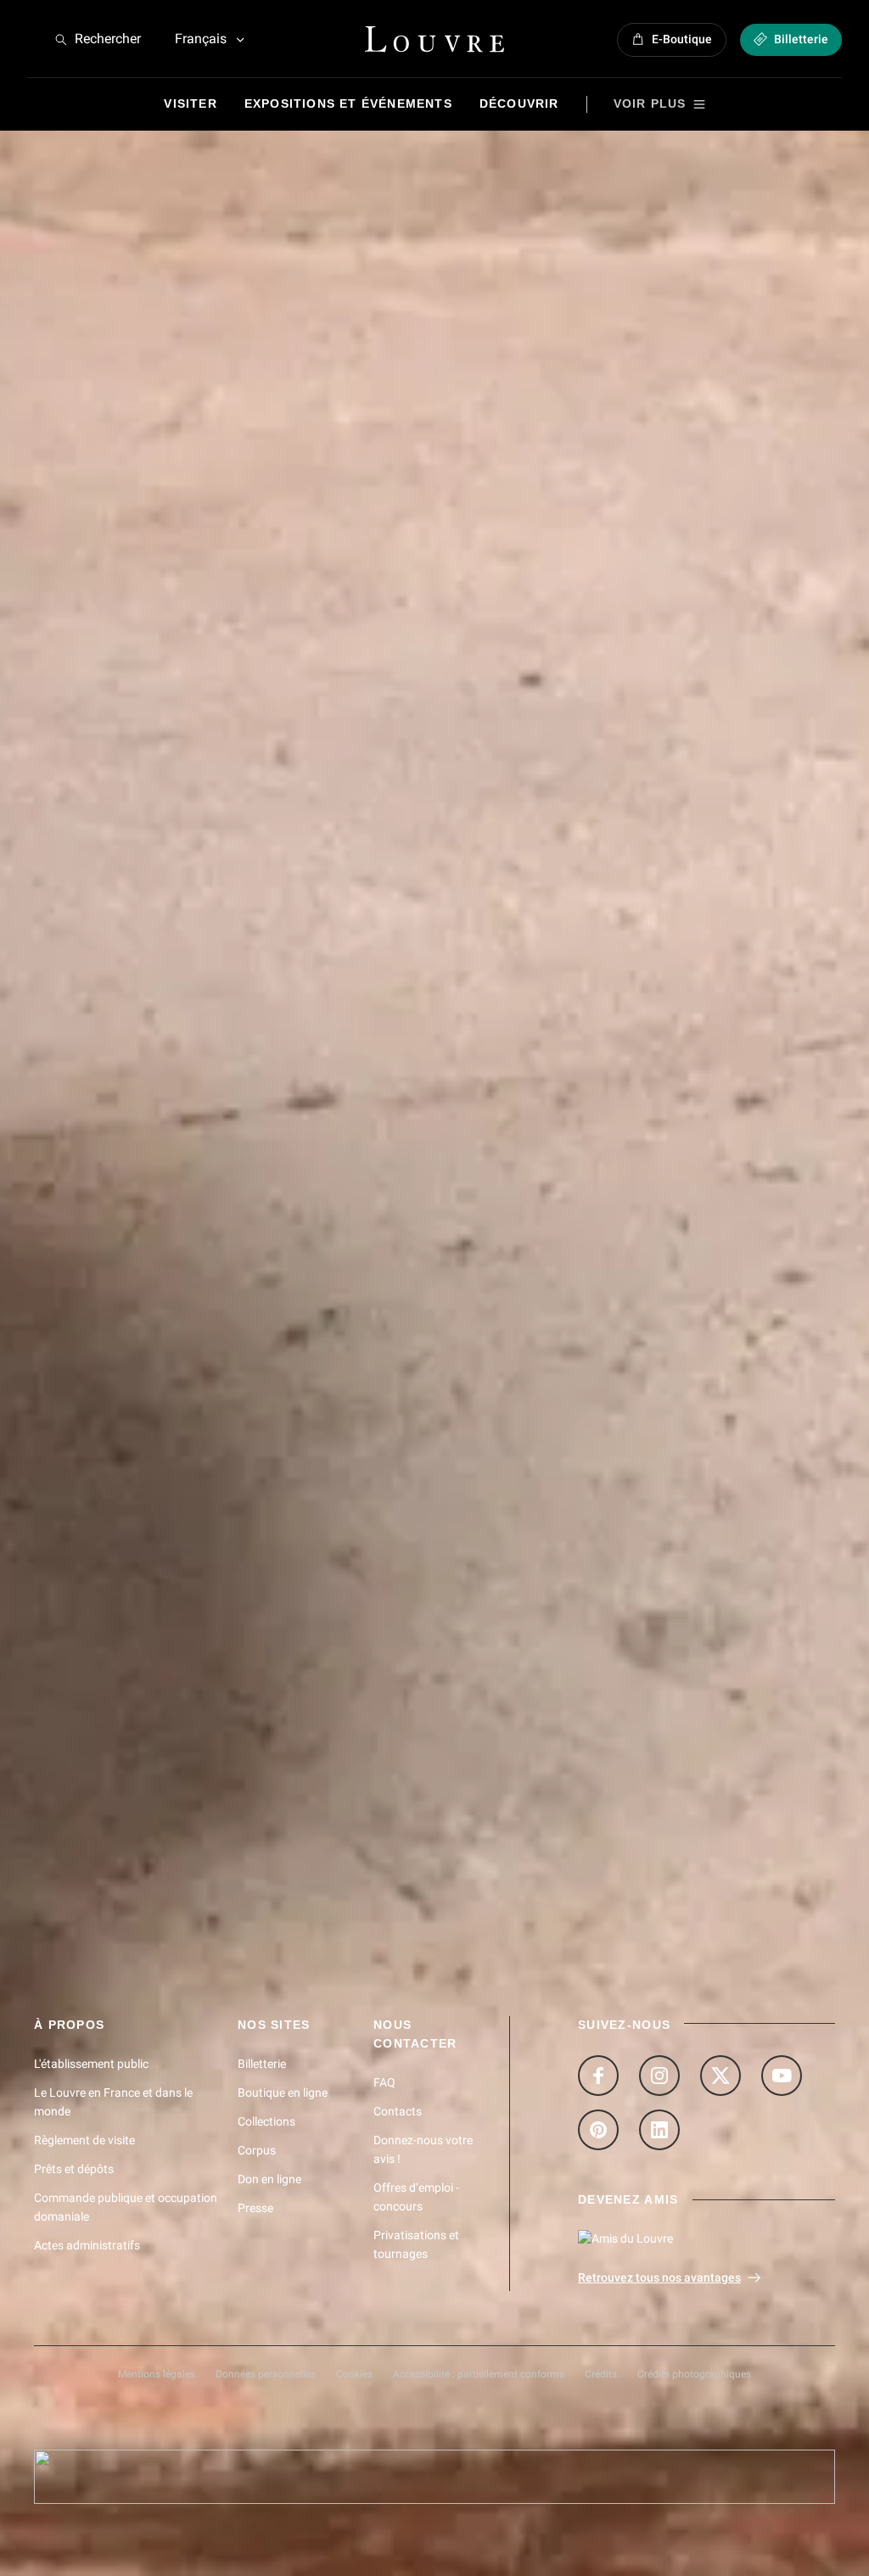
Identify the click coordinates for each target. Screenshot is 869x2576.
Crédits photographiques (694, 2374)
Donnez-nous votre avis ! (423, 2149)
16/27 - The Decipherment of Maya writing (163, 1663)
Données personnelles (266, 2374)
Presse (255, 2208)
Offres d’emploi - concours (416, 2197)
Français (201, 39)
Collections (266, 2121)
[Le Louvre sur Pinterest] (598, 2130)
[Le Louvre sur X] (720, 2076)
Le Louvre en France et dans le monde (113, 2102)
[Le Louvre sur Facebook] (598, 2076)
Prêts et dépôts (74, 2169)
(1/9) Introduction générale (117, 1604)
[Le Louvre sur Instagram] (659, 2076)
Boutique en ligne (283, 2093)
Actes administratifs (87, 2245)
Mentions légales (157, 2374)
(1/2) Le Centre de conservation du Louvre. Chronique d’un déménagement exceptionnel (303, 1721)
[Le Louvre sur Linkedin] (659, 2130)
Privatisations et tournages (416, 2244)
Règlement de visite (84, 2140)
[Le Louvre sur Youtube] (782, 2076)
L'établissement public (91, 2064)
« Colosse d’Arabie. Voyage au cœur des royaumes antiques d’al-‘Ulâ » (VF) (262, 1779)
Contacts (398, 2111)
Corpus (257, 2150)
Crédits (601, 2374)
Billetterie (262, 2064)
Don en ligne (269, 2179)
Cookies (354, 2374)
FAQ (384, 2082)
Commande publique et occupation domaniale (126, 2207)
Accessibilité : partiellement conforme (479, 2374)
